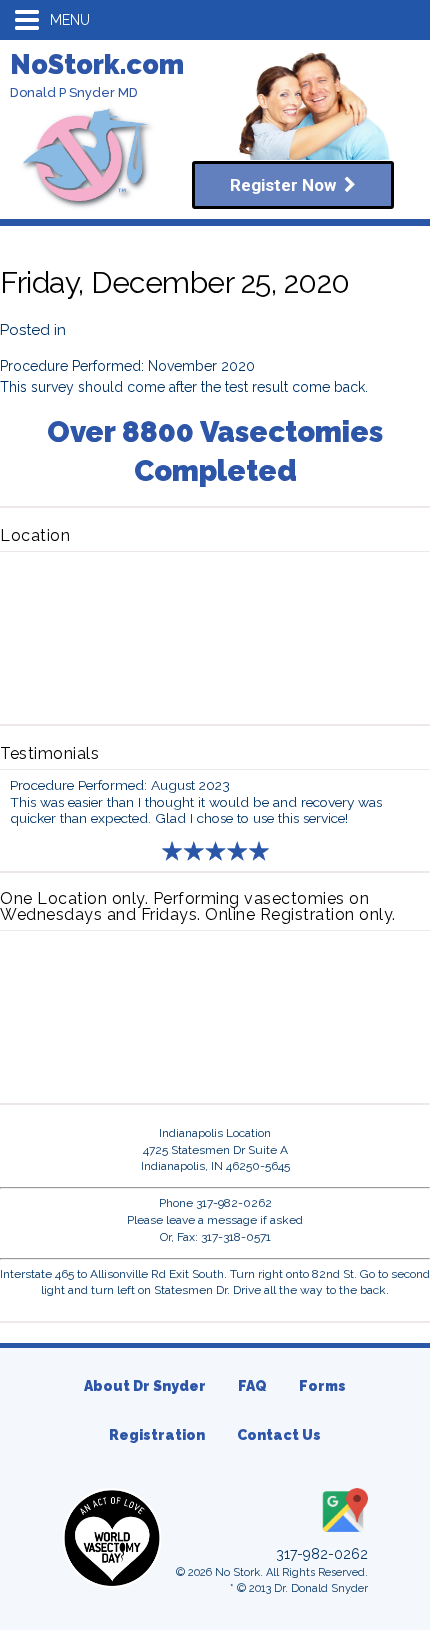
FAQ (252, 1386)
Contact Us (279, 1435)
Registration (157, 1435)
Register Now (287, 185)
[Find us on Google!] (343, 1533)
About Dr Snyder (145, 1386)
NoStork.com (97, 64)
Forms (322, 1386)
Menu (70, 20)
